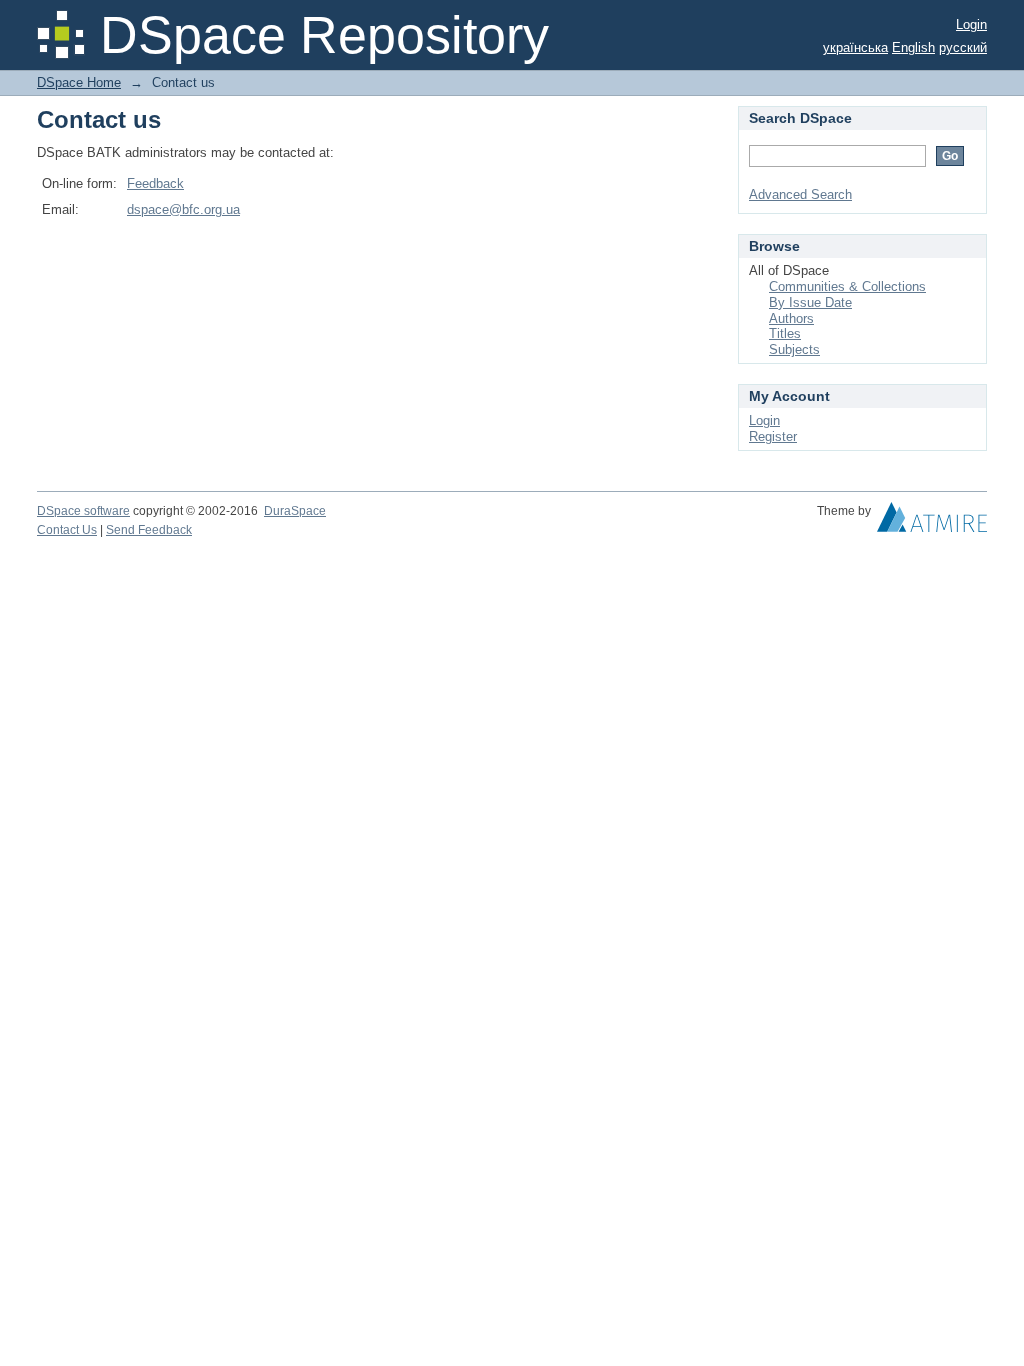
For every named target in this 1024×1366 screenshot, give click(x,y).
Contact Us (67, 530)
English (913, 47)
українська (855, 47)
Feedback (155, 183)
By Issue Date (810, 302)
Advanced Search (800, 194)
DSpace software (83, 511)
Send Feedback (149, 530)
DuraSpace (295, 511)
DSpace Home (79, 82)
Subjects (794, 349)
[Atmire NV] (932, 522)
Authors (791, 318)
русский (963, 47)
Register (773, 436)
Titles (785, 333)
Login (971, 24)
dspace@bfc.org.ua (183, 209)
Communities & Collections (847, 286)
